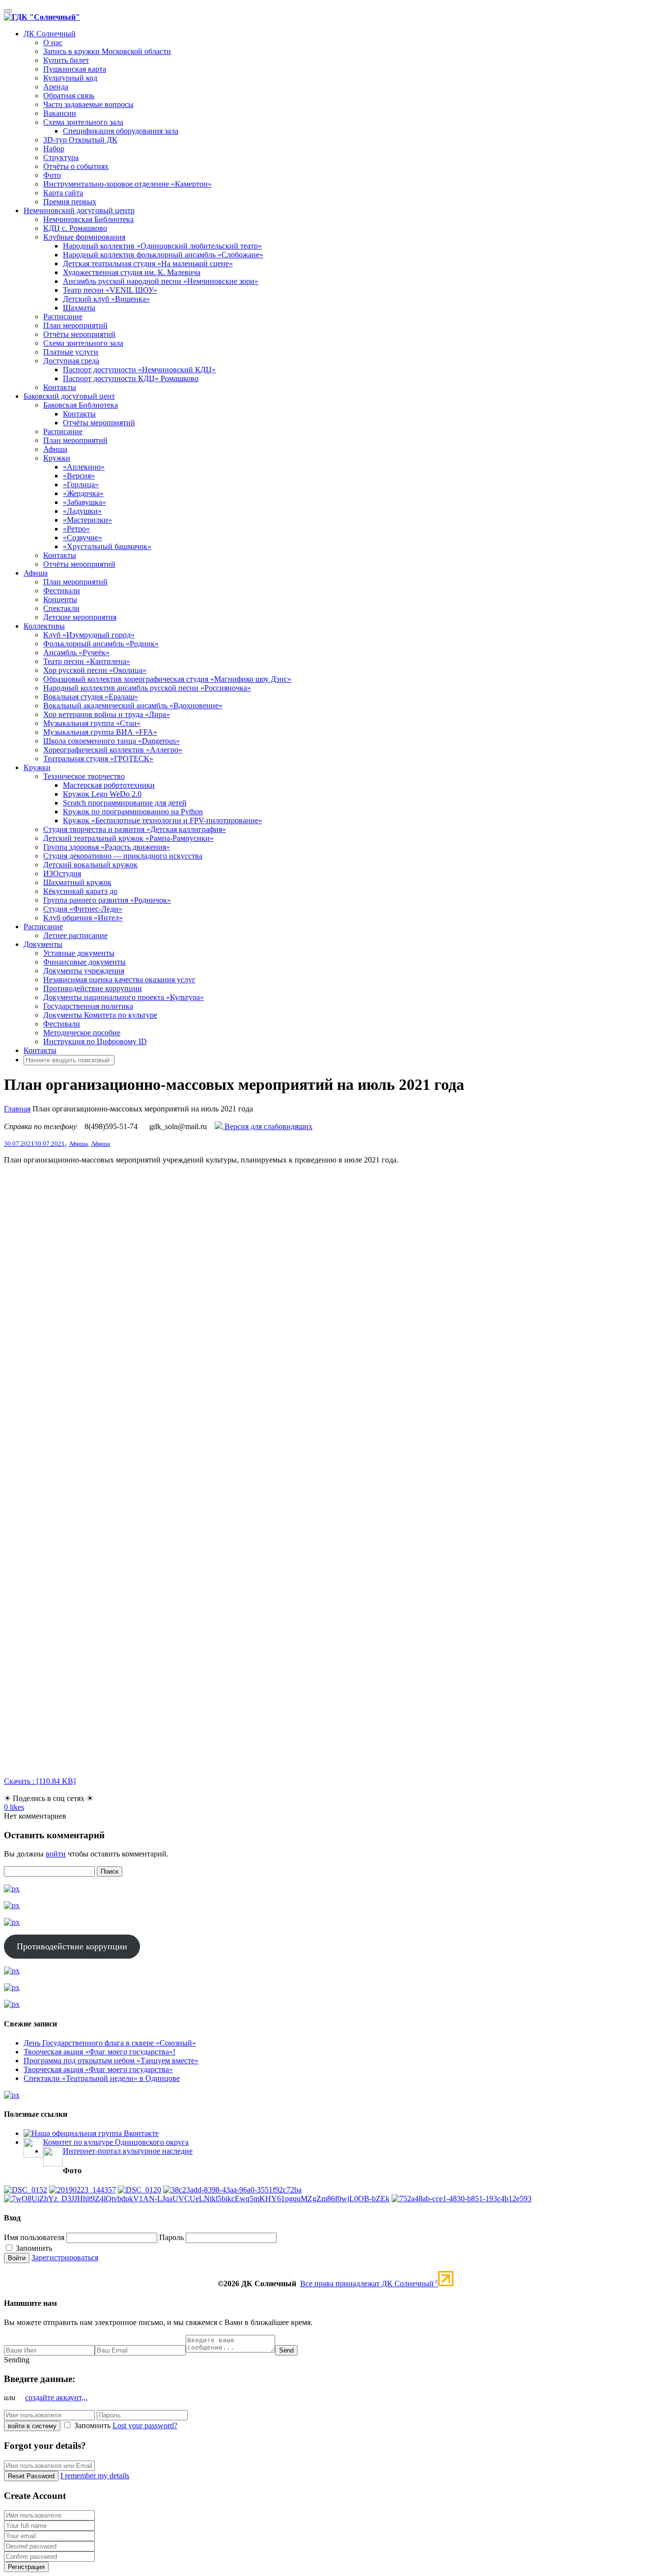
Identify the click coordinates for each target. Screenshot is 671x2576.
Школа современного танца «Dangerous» (112, 741)
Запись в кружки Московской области (107, 51)
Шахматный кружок (77, 882)
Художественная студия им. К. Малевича (132, 272)
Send (286, 2350)
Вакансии (60, 113)
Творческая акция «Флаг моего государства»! (99, 2052)
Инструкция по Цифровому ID (95, 1041)
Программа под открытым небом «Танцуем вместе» (111, 2061)
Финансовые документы (84, 962)
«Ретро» (76, 529)
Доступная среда (71, 361)
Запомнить (33, 2248)
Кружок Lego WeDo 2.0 (102, 794)
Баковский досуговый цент (69, 396)
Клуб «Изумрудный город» (89, 635)
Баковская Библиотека (81, 405)
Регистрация (26, 2567)
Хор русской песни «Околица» (95, 670)
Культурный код (70, 78)
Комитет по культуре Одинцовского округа (116, 2142)
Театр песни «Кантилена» (87, 661)
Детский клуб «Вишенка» (106, 299)
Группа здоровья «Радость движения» (107, 847)
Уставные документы (79, 953)
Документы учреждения (84, 971)
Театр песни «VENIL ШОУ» (110, 290)
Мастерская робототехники (109, 785)
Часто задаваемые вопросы (88, 104)
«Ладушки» (82, 511)
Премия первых (70, 202)
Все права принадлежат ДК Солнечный (369, 2284)
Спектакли (61, 608)
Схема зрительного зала (83, 122)
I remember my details (95, 2476)
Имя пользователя (34, 2237)
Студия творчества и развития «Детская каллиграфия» (135, 829)
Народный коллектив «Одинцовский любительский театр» (162, 246)
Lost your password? (145, 2425)
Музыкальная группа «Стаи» (92, 723)
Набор (54, 149)
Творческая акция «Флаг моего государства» (98, 2069)
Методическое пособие (82, 1033)
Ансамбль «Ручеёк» (76, 652)
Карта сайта (63, 193)
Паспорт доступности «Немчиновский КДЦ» (139, 370)
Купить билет (66, 60)
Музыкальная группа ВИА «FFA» (100, 732)
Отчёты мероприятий (79, 334)
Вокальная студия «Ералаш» (91, 697)
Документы (43, 944)
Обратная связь (69, 96)
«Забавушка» (84, 502)
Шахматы (79, 308)
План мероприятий (75, 325)
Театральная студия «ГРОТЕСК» (98, 759)
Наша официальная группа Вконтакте (95, 2133)
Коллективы (44, 626)
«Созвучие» (83, 538)
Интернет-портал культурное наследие (128, 2151)
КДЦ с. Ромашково (75, 228)
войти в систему (32, 2426)
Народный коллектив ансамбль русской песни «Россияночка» (147, 688)
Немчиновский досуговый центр (79, 210)
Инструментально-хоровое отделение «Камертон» (127, 184)
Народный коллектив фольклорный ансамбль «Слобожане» (163, 255)
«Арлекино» (84, 467)
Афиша (55, 449)
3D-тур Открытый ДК (80, 140)
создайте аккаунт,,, (56, 2397)
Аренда (56, 87)
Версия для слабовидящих (267, 1126)
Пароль (171, 2237)
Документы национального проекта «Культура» (124, 997)
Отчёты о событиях (76, 166)
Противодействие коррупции (93, 988)
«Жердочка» (83, 493)
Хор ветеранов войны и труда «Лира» (107, 714)
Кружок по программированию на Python (133, 812)
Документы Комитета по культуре (100, 1015)
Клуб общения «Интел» (83, 918)
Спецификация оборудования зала (121, 131)
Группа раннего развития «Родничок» (107, 900)
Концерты (60, 599)
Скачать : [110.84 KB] (40, 1781)
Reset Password (31, 2476)
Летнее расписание (75, 935)
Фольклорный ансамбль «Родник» (101, 644)
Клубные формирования (84, 237)
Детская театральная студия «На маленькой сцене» (148, 263)
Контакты (60, 387)
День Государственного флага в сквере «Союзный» (110, 2043)
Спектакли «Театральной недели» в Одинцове (102, 2078)
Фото (52, 175)
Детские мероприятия (80, 617)
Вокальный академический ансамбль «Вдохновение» (133, 706)
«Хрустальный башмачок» (107, 546)
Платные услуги (71, 352)
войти (56, 1854)
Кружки (57, 458)
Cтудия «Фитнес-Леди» (83, 909)
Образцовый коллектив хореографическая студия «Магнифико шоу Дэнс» (167, 679)
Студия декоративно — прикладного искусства (123, 856)
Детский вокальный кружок (90, 865)
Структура (61, 157)
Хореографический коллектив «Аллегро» (113, 750)
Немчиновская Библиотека (88, 219)
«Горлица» (81, 485)
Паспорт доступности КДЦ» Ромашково (131, 378)
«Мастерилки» (87, 520)
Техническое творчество (84, 776)
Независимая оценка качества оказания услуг (119, 980)
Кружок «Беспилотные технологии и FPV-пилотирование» (163, 820)
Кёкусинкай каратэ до (80, 891)
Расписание (63, 317)
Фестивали (62, 591)
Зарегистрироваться (65, 2257)
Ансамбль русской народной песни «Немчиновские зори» (161, 281)
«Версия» (79, 476)
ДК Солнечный (50, 34)
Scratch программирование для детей (125, 803)
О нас (53, 42)
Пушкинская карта (75, 69)
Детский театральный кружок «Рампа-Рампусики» (128, 838)
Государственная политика (88, 1006)
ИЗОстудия (62, 873)
